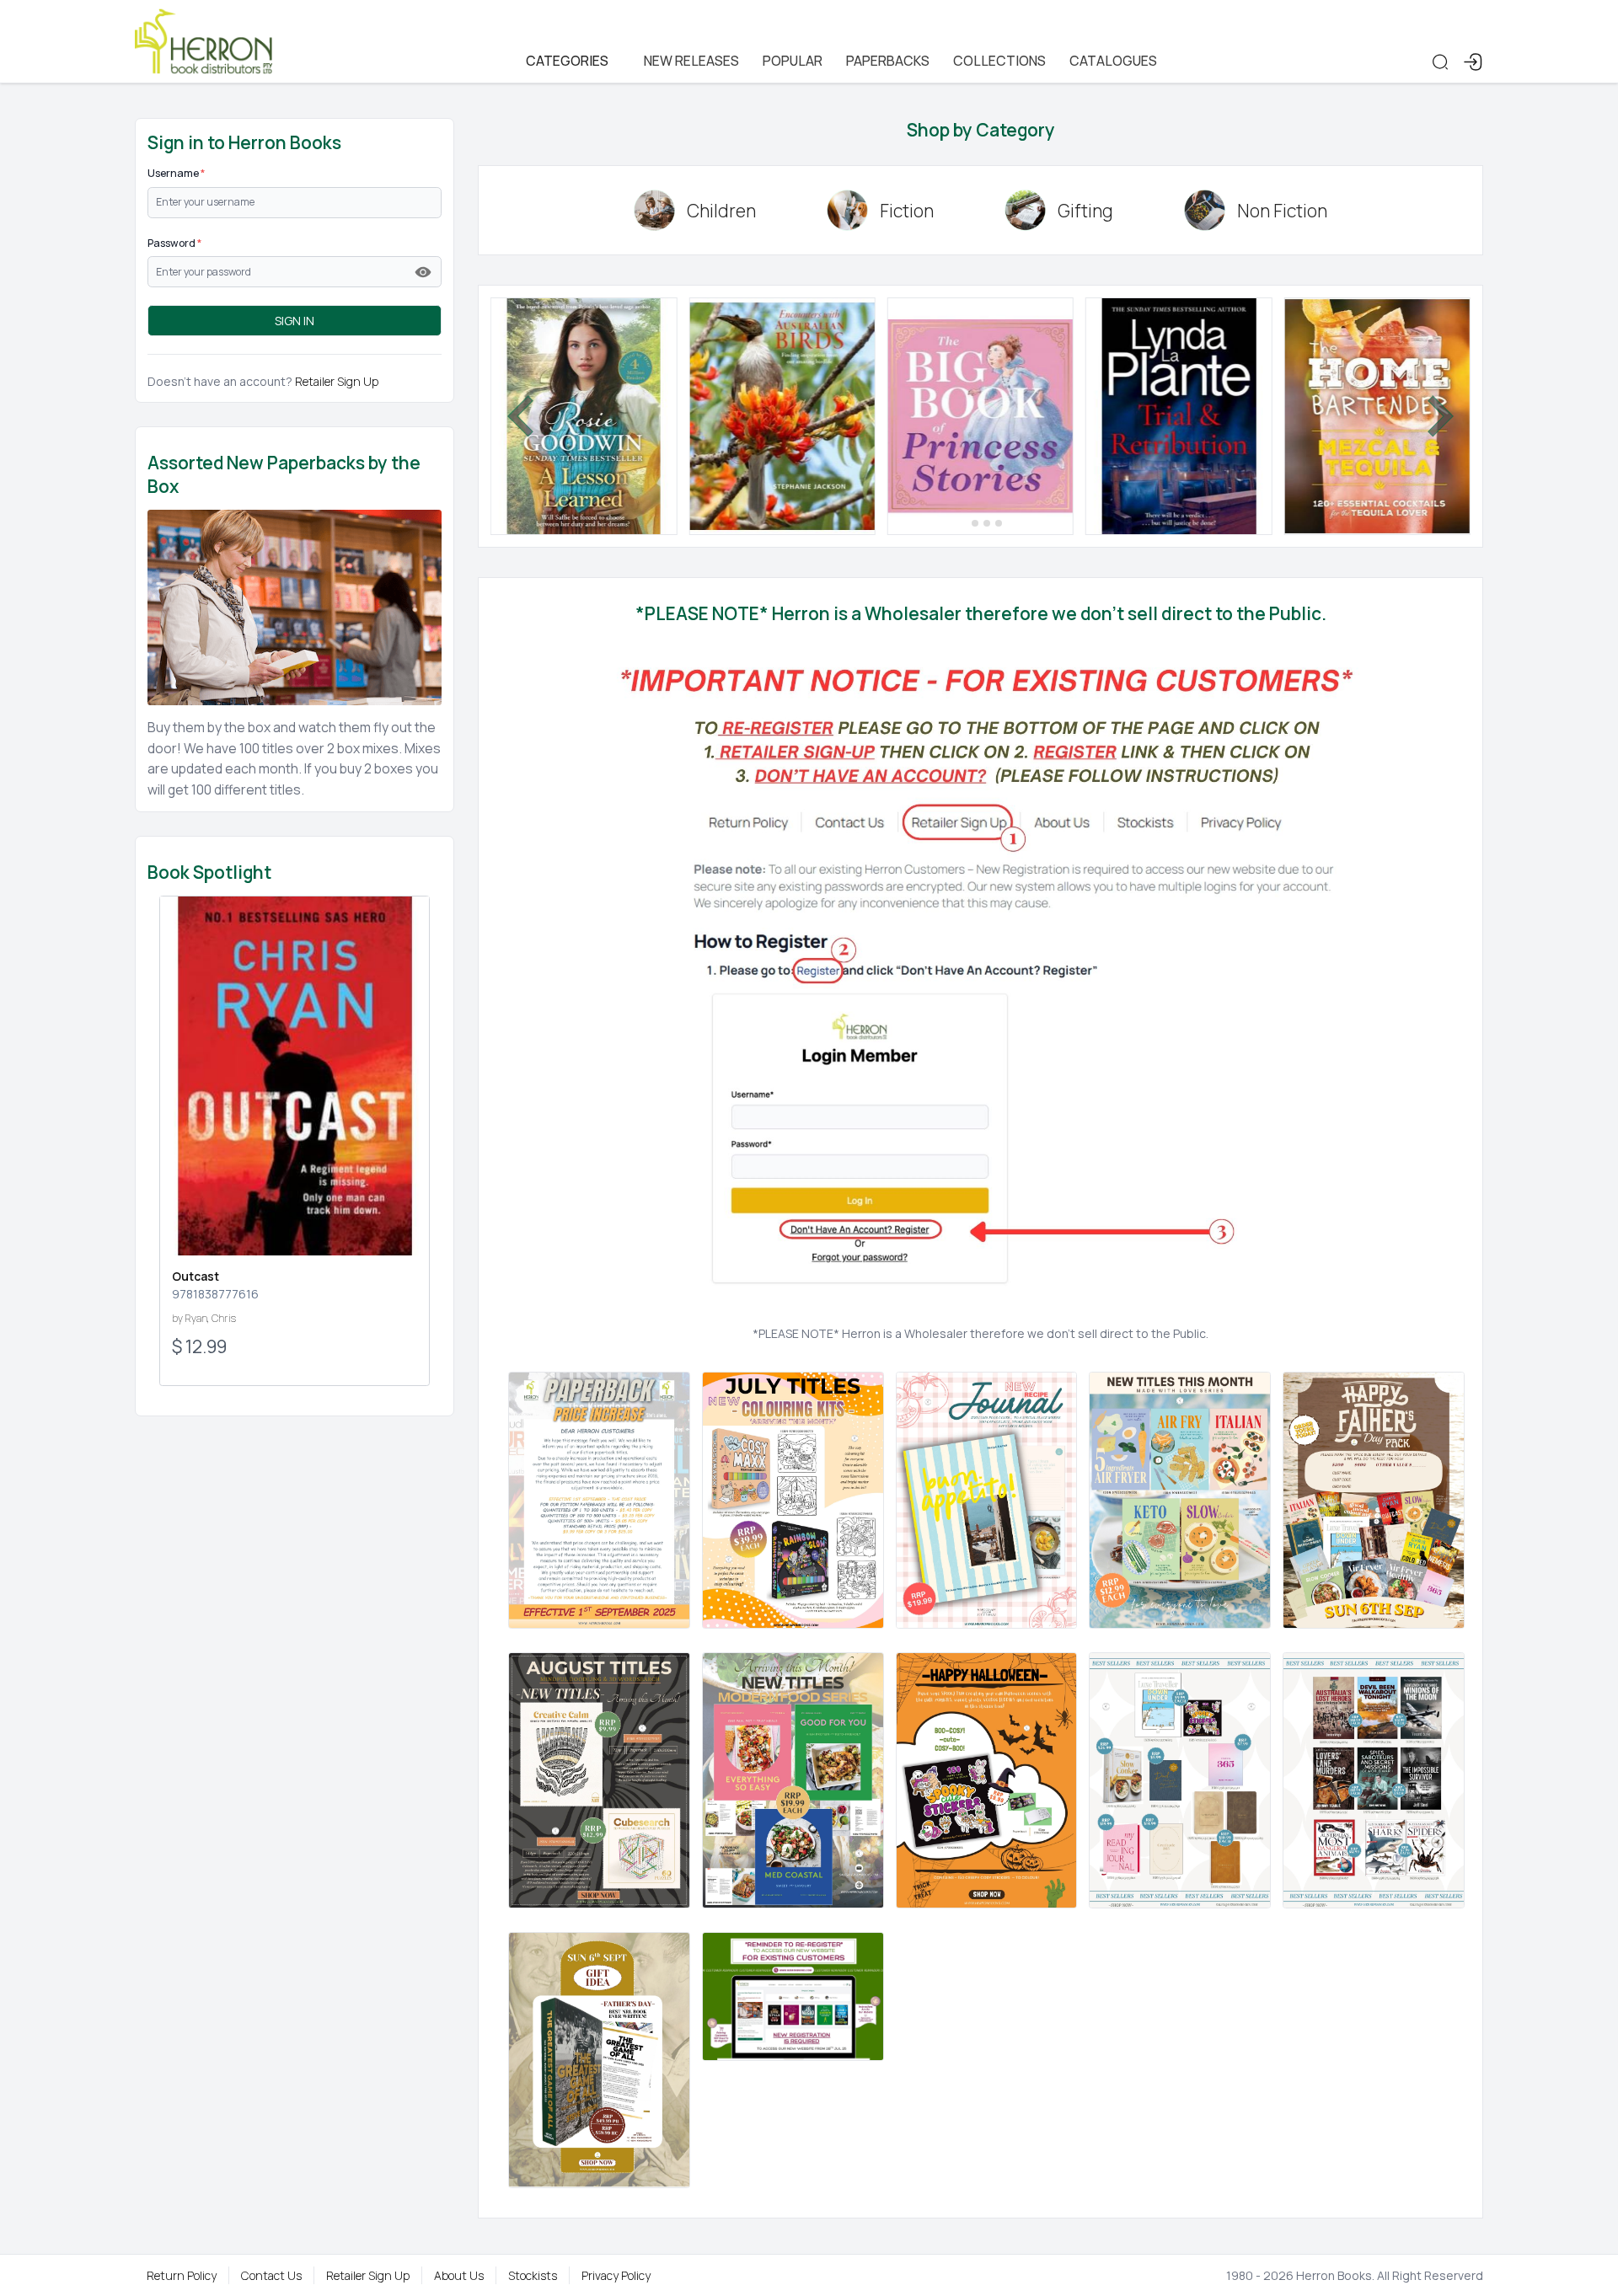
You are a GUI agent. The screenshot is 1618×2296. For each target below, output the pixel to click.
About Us (459, 2275)
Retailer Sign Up (337, 381)
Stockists (533, 2275)
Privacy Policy (616, 2275)
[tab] (963, 523)
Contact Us (271, 2275)
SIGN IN (295, 321)
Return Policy (182, 2275)
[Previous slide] (523, 416)
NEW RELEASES (691, 61)
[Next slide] (1438, 416)
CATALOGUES (1113, 61)
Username (176, 173)
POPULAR (793, 61)
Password (174, 243)
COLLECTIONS (999, 61)
